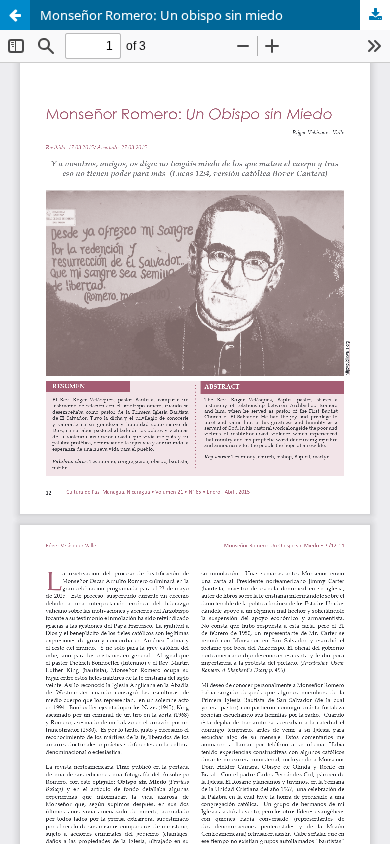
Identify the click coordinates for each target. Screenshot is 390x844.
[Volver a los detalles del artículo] (15, 15)
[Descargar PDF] (375, 15)
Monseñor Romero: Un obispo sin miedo (161, 15)
